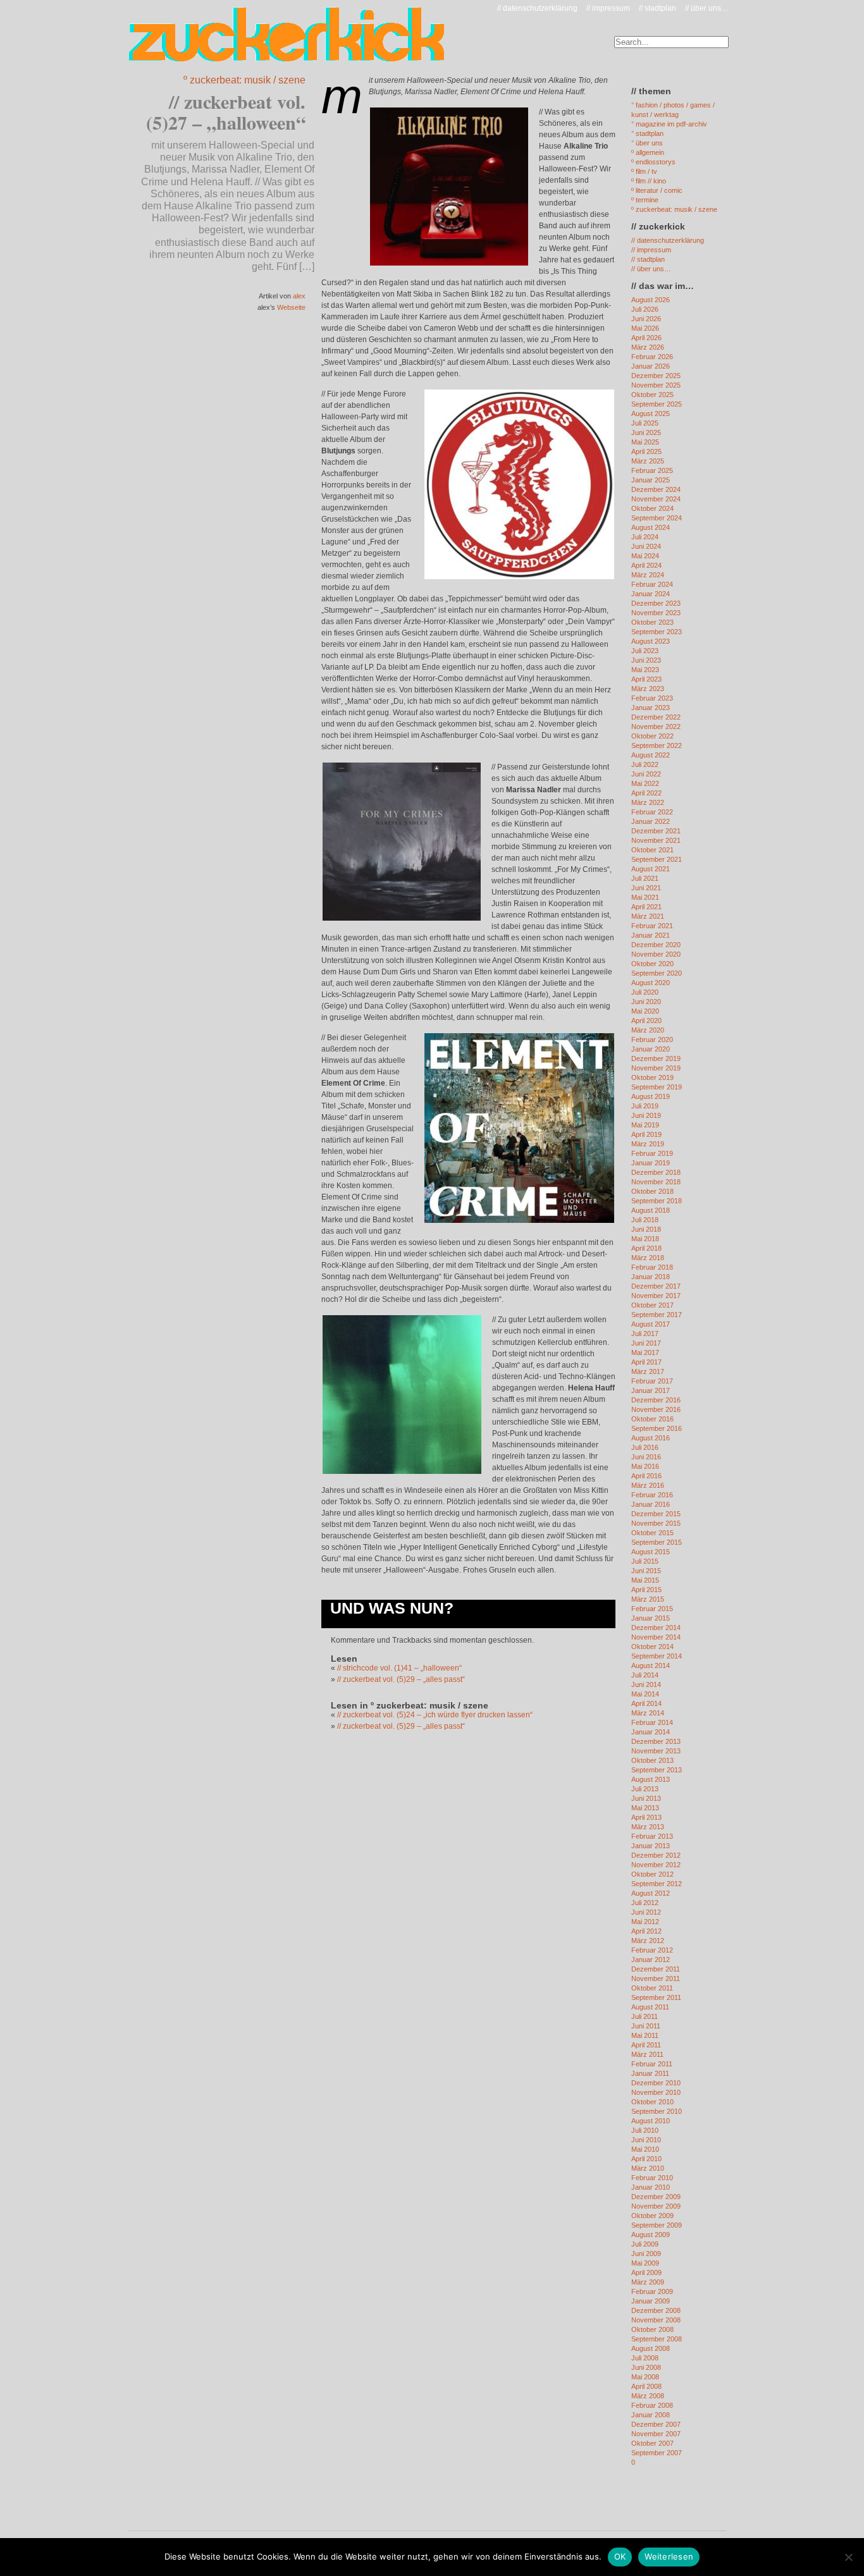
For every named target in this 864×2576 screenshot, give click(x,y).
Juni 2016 (646, 1457)
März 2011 (647, 2054)
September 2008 (657, 2339)
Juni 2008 (646, 2367)
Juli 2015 (645, 1561)
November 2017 (656, 1296)
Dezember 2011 (656, 1969)
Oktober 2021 (652, 850)
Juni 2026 (646, 319)
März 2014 (648, 1713)
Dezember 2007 (656, 2424)
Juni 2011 (646, 2026)
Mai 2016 (645, 1466)
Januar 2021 (651, 935)
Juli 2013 (645, 1789)
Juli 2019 (645, 1106)
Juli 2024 (645, 537)
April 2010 (646, 2159)
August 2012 (651, 1893)
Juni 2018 (646, 1229)
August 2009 (651, 2235)
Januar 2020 (651, 1049)
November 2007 (656, 2434)
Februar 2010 (652, 2178)
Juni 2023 (646, 660)
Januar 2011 (650, 2073)
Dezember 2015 (656, 1514)
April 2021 (646, 907)
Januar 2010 (651, 2187)
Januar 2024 (651, 594)
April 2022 (646, 793)
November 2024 (656, 499)
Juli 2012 (645, 1903)
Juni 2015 (646, 1571)
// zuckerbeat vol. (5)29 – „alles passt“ (401, 1679)
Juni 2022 (646, 774)
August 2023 (651, 641)
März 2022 (648, 802)
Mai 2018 (645, 1239)
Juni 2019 (646, 1115)
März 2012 (648, 1941)
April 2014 (646, 1703)
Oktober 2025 (652, 395)
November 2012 (656, 1865)
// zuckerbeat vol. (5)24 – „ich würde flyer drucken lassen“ (435, 1715)
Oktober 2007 (652, 2443)
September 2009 (657, 2225)
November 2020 (656, 954)
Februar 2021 (652, 926)
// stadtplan (657, 8)
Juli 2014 (645, 1675)
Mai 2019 (645, 1125)
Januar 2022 (651, 821)
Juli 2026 (645, 309)
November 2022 (656, 727)
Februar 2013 (652, 1836)
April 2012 (646, 1931)
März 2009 (648, 2282)
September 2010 (657, 2111)
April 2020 (646, 1021)
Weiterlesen (669, 2556)
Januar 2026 (651, 366)
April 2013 (646, 1817)
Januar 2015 (651, 1618)
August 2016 (651, 1438)
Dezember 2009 (656, 2197)
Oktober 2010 (652, 2102)
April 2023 (646, 679)
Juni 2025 (646, 432)
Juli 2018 (645, 1220)
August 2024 (651, 527)
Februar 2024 (652, 584)
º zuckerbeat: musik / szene (244, 80)
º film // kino (649, 181)
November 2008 (656, 2320)
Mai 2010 (645, 2149)
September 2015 (657, 1542)
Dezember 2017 (656, 1286)
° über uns (647, 143)
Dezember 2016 (656, 1400)
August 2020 (651, 983)
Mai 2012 (645, 1922)
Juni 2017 (646, 1343)
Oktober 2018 (652, 1191)
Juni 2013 (646, 1798)
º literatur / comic (657, 190)
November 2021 (656, 840)
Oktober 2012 (652, 1874)
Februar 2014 (652, 1722)
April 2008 (646, 2386)
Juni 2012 (646, 1912)
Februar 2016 (652, 1495)
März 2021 (648, 916)
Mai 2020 (645, 1011)
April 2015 (646, 1590)
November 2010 (656, 2092)
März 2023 (648, 689)
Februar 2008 (652, 2405)
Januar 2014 (651, 1732)
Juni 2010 (646, 2140)
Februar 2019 (652, 1153)
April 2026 (646, 338)
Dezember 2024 (656, 489)
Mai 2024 (645, 556)
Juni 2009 (646, 2254)
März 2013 (648, 1827)
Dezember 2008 (656, 2310)
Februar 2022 (652, 812)
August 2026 (651, 300)
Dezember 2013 (656, 1741)
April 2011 (646, 2045)
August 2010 (651, 2121)
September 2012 (657, 1884)
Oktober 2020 (652, 964)
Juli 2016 (645, 1447)
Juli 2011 (645, 2016)
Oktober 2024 (652, 508)
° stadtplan (647, 133)
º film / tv (644, 171)
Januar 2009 (651, 2301)
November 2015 (656, 1523)
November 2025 (656, 385)
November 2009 (656, 2206)
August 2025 (651, 414)
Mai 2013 (645, 1808)
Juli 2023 (645, 651)
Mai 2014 (645, 1694)
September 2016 (657, 1428)
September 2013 (657, 1770)
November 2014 (656, 1637)
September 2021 (657, 859)
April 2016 (646, 1476)
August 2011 (650, 2007)
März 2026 (648, 347)
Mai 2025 (645, 442)
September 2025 (657, 404)
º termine (645, 200)
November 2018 (656, 1182)
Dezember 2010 (656, 2083)
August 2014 (651, 1665)
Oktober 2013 (652, 1760)
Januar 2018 (651, 1277)
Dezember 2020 (656, 945)
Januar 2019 (651, 1163)
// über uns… (707, 8)
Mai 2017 (645, 1352)
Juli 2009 (645, 2244)
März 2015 (648, 1599)
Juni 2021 (646, 888)
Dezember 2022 (656, 717)
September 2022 (657, 745)
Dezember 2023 (656, 603)
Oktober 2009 (652, 2216)
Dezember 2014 (656, 1628)
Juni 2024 (646, 546)
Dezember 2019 (656, 1058)
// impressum (608, 8)
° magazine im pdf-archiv (669, 124)
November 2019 (656, 1068)
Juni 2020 (646, 1002)
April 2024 (646, 565)
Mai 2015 (645, 1580)
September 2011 (656, 1997)
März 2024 (648, 575)
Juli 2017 (645, 1334)
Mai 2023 (645, 670)
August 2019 (651, 1096)
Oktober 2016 (652, 1419)
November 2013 (656, 1751)
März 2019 (648, 1144)
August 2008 (651, 2348)
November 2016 (656, 1409)
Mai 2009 (645, 2263)
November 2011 (656, 1978)
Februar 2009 (652, 2291)
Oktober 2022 (652, 736)
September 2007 (657, 2453)
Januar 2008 (651, 2415)
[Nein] (848, 2557)
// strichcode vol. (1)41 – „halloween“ (399, 1668)
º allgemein (648, 152)
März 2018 (648, 1258)
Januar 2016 (651, 1504)
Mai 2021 (645, 897)
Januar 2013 (651, 1846)
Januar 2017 (651, 1390)
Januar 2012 (651, 1960)
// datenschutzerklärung (537, 8)
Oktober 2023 (652, 622)
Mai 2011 (645, 2035)
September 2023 (657, 632)
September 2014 (657, 1656)
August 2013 (651, 1779)
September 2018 (657, 1201)
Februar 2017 (652, 1381)
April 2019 (646, 1134)
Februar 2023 (652, 698)
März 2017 (648, 1371)
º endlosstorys (653, 162)
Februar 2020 (652, 1040)
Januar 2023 (651, 708)
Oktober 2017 (652, 1305)
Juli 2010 (645, 2130)
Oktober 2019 (652, 1077)
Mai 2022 (645, 783)
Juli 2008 (645, 2358)
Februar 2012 (652, 1950)
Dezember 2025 (656, 376)
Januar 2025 (651, 480)
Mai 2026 (645, 328)
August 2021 (651, 869)
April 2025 (646, 451)
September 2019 (657, 1087)
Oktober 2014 (652, 1647)
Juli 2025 (645, 423)
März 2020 (648, 1030)
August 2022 (651, 755)
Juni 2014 (646, 1684)
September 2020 (657, 973)
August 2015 (651, 1552)
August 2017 (651, 1324)
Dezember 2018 (656, 1172)
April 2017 (646, 1362)
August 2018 (651, 1210)
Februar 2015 (652, 1609)
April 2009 (646, 2272)
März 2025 (648, 461)
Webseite (291, 307)
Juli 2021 (645, 878)
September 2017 (657, 1315)
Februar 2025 (652, 470)
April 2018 (646, 1248)
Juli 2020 (645, 992)
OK (620, 2556)
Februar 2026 (652, 357)
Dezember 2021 (656, 831)
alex (299, 296)
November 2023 (656, 613)
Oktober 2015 (652, 1533)
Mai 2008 (645, 2377)
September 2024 (657, 518)
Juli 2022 (645, 764)
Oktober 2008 (652, 2329)
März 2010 (648, 2168)
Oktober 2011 (652, 1988)
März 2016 (648, 1485)
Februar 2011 (652, 2064)
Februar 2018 (652, 1267)
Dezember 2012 (656, 1855)
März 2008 (648, 2396)
